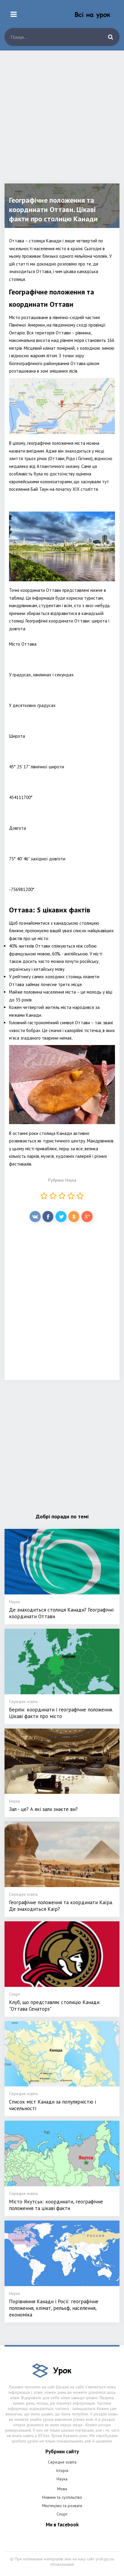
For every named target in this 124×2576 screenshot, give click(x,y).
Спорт (62, 2514)
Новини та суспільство (62, 2497)
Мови (62, 2489)
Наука (71, 1180)
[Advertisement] (62, 121)
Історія (62, 2470)
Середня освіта (62, 2462)
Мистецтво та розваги (62, 2506)
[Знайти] (110, 37)
